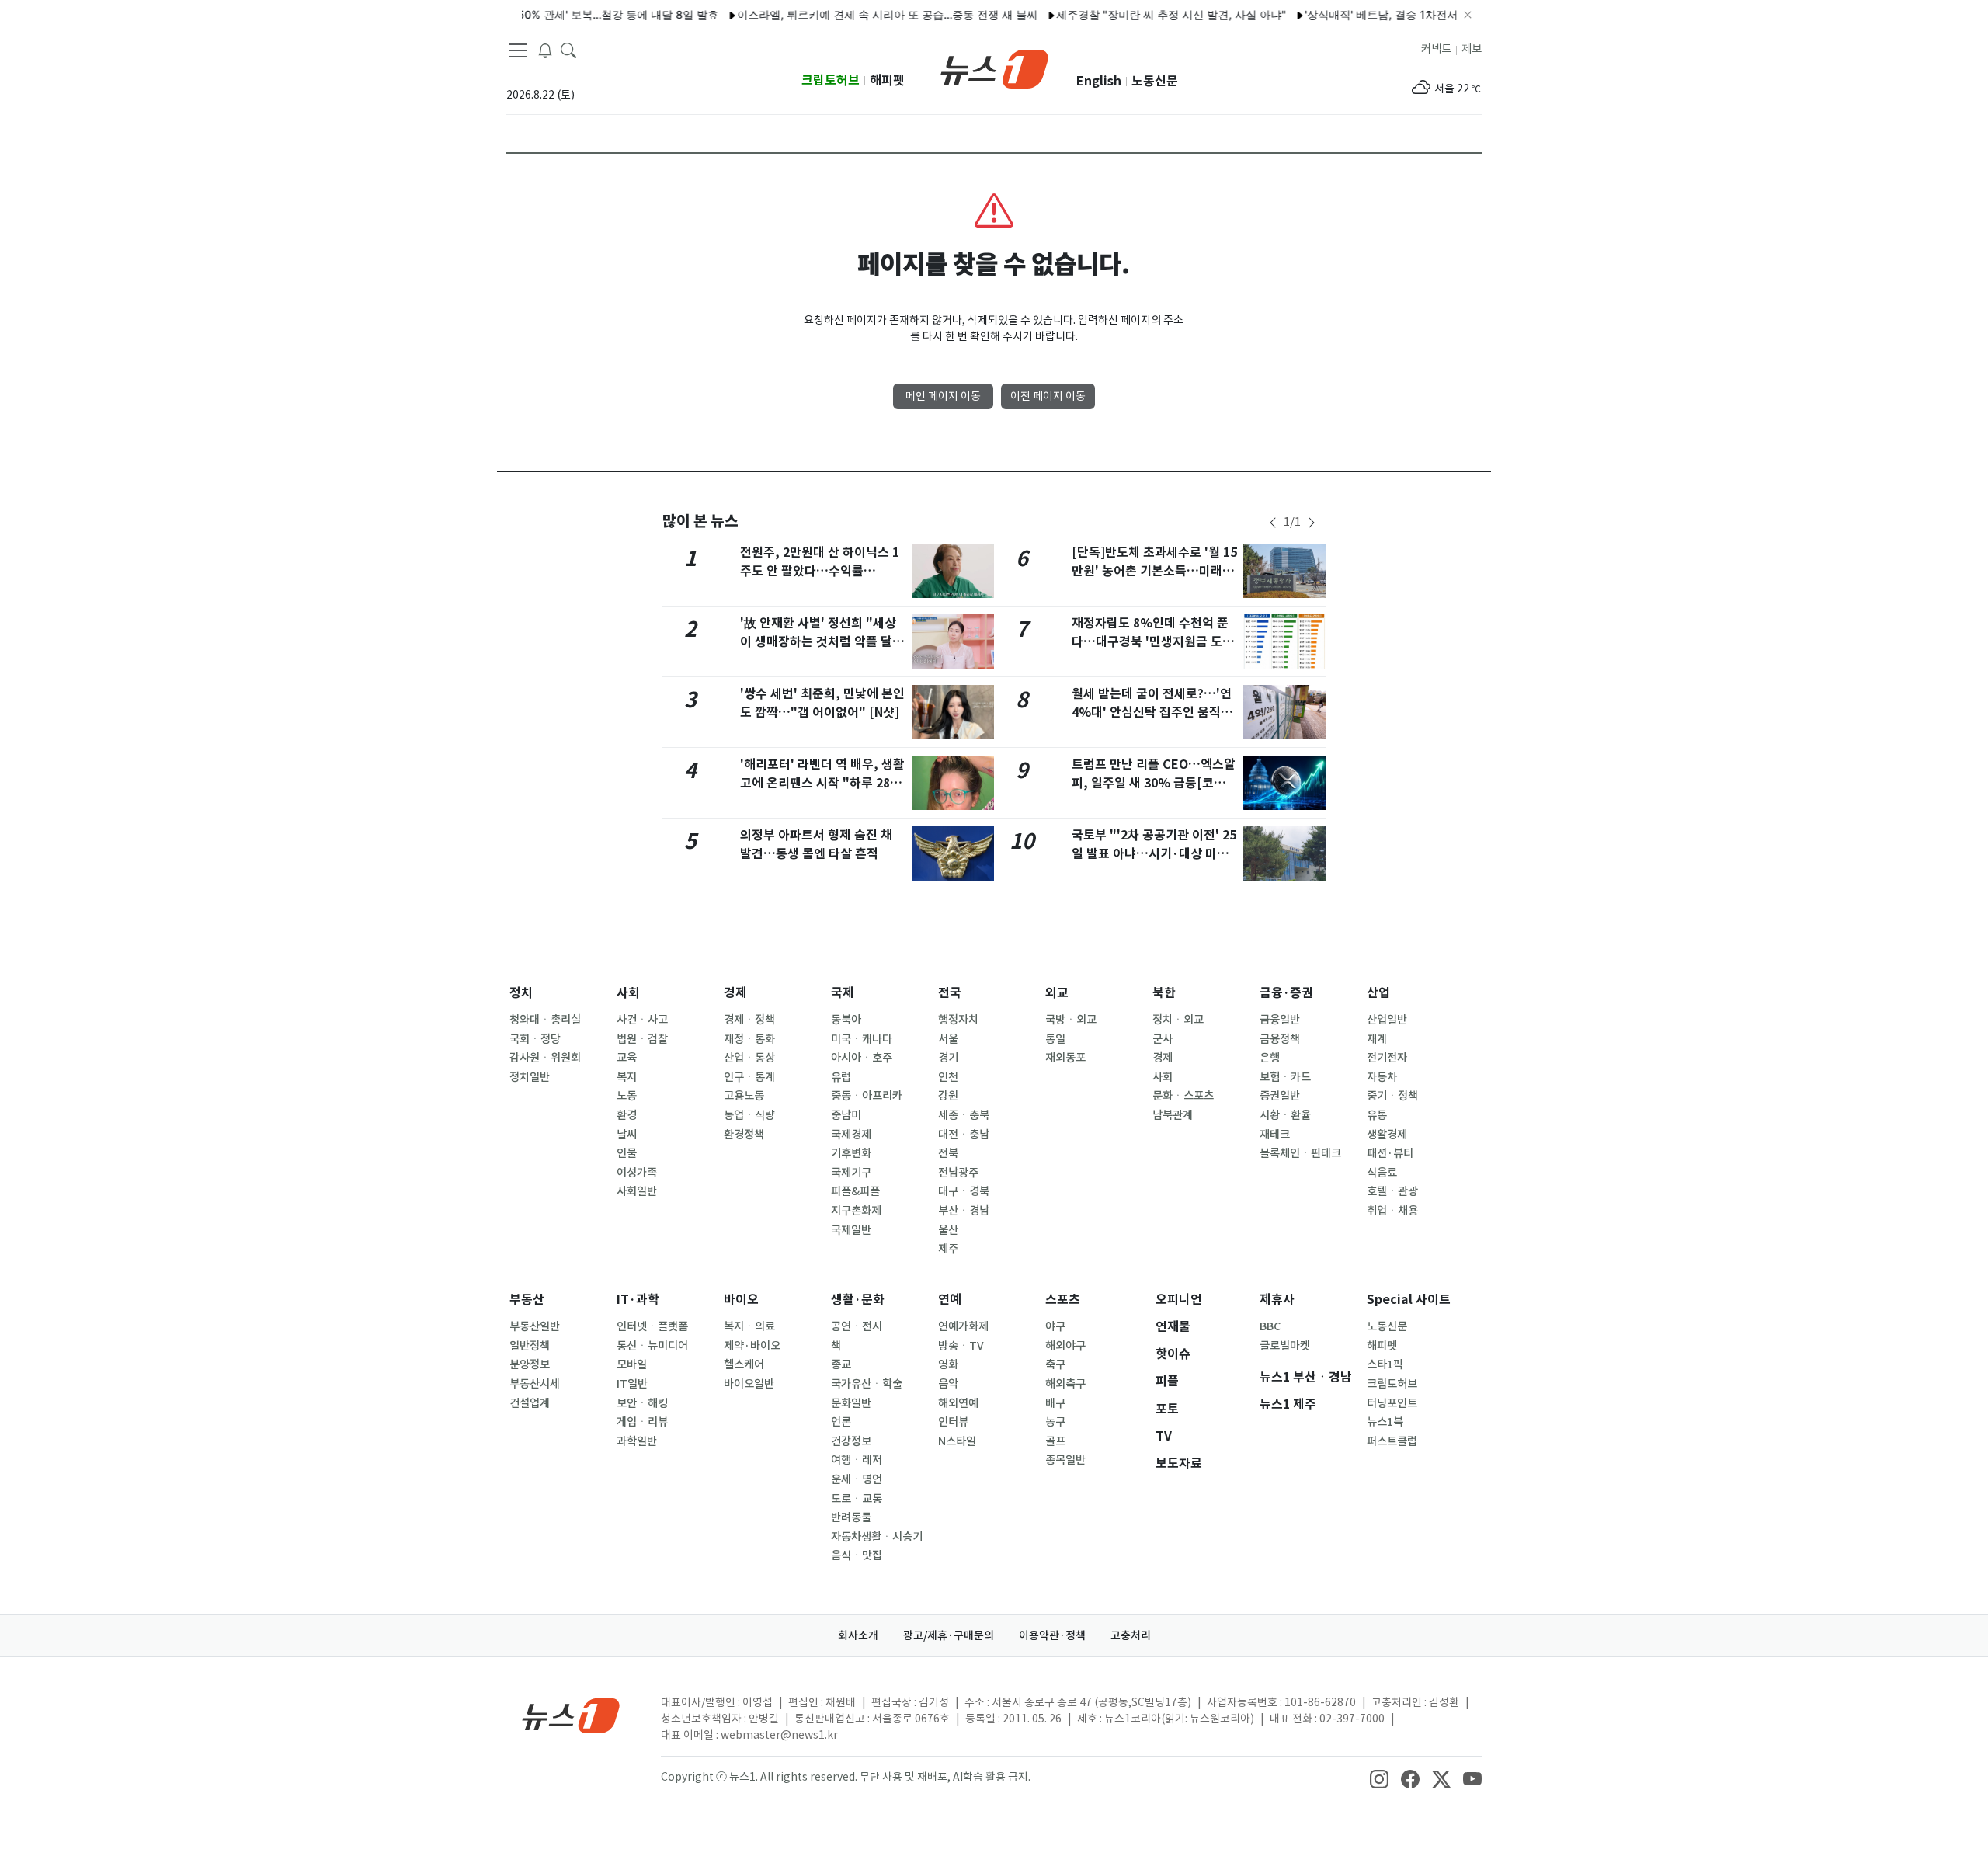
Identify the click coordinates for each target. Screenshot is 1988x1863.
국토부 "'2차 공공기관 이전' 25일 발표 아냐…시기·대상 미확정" (1154, 854)
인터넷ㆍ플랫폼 (652, 1326)
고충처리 (1131, 1635)
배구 (1055, 1403)
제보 (1472, 49)
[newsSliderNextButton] (1312, 523)
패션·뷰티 (1390, 1153)
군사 (1163, 1039)
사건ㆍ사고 (642, 1020)
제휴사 (1277, 1300)
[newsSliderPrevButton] (1273, 523)
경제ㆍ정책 (749, 1020)
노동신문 (1155, 81)
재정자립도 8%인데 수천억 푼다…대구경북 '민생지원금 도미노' (1153, 642)
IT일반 (632, 1384)
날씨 (627, 1135)
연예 (950, 1300)
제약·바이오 (752, 1346)
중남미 (846, 1115)
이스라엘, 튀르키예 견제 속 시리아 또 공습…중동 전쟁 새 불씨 (854, 14)
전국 (950, 993)
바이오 (741, 1300)
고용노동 (744, 1096)
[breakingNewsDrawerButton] (545, 50)
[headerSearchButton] (568, 50)
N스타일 (957, 1441)
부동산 (527, 1300)
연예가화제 (963, 1326)
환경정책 (744, 1135)
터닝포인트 (1392, 1403)
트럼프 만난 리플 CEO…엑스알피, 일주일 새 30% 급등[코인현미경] (1154, 783)
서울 (948, 1039)
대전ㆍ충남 (964, 1135)
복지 (627, 1077)
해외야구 (1065, 1346)
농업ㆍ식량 (749, 1115)
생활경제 (1387, 1135)
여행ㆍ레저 (857, 1460)
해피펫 (887, 80)
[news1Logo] (571, 1715)
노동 (627, 1096)
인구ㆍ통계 (749, 1077)
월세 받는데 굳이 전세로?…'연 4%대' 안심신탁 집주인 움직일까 (1152, 713)
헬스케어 (744, 1364)
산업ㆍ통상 (749, 1058)
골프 (1055, 1441)
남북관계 (1173, 1115)
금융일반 (1280, 1020)
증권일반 (1280, 1096)
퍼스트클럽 (1392, 1441)
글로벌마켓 (1285, 1346)
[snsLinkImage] (1379, 1778)
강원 (948, 1096)
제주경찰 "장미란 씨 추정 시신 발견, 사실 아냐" (1138, 14)
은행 (1270, 1058)
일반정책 (530, 1346)
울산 (948, 1230)
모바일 (632, 1364)
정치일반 (530, 1077)
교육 (627, 1058)
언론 (841, 1422)
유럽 (841, 1077)
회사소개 (858, 1635)
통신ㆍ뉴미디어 (652, 1346)
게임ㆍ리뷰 (642, 1422)
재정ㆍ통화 (749, 1039)
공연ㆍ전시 (857, 1326)
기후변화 (851, 1153)
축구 (1055, 1364)
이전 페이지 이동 (1048, 396)
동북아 (846, 1020)
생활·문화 (858, 1300)
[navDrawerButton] (518, 50)
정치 (521, 993)
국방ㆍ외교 (1071, 1020)
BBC (1270, 1326)
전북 (948, 1153)
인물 (627, 1153)
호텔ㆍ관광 (1392, 1191)
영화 (948, 1364)
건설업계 (530, 1403)
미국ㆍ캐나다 (862, 1039)
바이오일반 (749, 1384)
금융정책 (1280, 1039)
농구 (1055, 1422)
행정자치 (958, 1020)
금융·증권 (1286, 993)
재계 (1377, 1039)
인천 (948, 1077)
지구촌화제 (856, 1211)
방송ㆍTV (961, 1346)
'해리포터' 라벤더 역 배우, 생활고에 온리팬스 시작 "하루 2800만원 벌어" (822, 783)
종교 (841, 1364)
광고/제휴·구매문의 (949, 1635)
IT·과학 (638, 1300)
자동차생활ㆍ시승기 (877, 1537)
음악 (948, 1384)
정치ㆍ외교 (1178, 1020)
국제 (843, 993)
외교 (1057, 993)
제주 (948, 1249)
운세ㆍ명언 (857, 1479)
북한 (1164, 993)
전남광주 (958, 1173)
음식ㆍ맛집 (857, 1555)
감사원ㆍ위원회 (545, 1058)
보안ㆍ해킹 (642, 1403)
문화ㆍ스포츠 (1183, 1096)
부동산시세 (535, 1384)
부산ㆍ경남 (964, 1211)
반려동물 (851, 1517)
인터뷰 (953, 1422)
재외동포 (1065, 1058)
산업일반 (1387, 1020)
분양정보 (530, 1364)
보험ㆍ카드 (1285, 1077)
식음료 (1382, 1173)
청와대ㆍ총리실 (545, 1020)
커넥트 (1436, 49)
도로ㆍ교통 (857, 1499)
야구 (1055, 1326)
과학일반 (637, 1441)
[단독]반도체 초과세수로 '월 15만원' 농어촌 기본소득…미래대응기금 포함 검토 (1154, 571)
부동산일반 (535, 1326)
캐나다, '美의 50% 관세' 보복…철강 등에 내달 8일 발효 (551, 14)
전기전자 (1387, 1058)
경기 (948, 1058)
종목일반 (1065, 1460)
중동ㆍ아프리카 (867, 1096)
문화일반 (851, 1403)
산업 (1378, 993)
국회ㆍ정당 (535, 1039)
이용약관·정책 (1052, 1635)
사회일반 (637, 1191)
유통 (1377, 1115)
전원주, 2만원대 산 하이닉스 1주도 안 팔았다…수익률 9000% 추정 (820, 571)
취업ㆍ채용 (1392, 1211)
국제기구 (851, 1173)
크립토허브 (831, 80)
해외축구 (1065, 1384)
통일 (1055, 1039)
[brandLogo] (994, 68)
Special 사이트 (1409, 1300)
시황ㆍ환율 (1285, 1115)
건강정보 (851, 1441)
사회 (628, 993)
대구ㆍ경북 (964, 1191)
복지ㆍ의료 (749, 1326)
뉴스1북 (1385, 1422)
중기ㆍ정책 (1392, 1096)
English (1099, 81)
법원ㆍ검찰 (642, 1039)
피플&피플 (855, 1191)
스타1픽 (1385, 1364)
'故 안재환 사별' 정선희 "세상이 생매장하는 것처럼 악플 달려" (818, 642)
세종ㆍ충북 (964, 1115)
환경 (627, 1115)
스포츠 (1063, 1300)
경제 (735, 993)
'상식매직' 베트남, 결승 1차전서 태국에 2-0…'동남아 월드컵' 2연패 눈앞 (1445, 14)
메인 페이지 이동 (943, 396)
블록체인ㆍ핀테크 (1300, 1153)
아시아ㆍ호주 (862, 1058)
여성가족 (637, 1173)
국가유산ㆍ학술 (867, 1384)
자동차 (1382, 1077)
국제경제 (851, 1135)
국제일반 (851, 1230)
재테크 (1275, 1135)
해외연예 (958, 1403)
